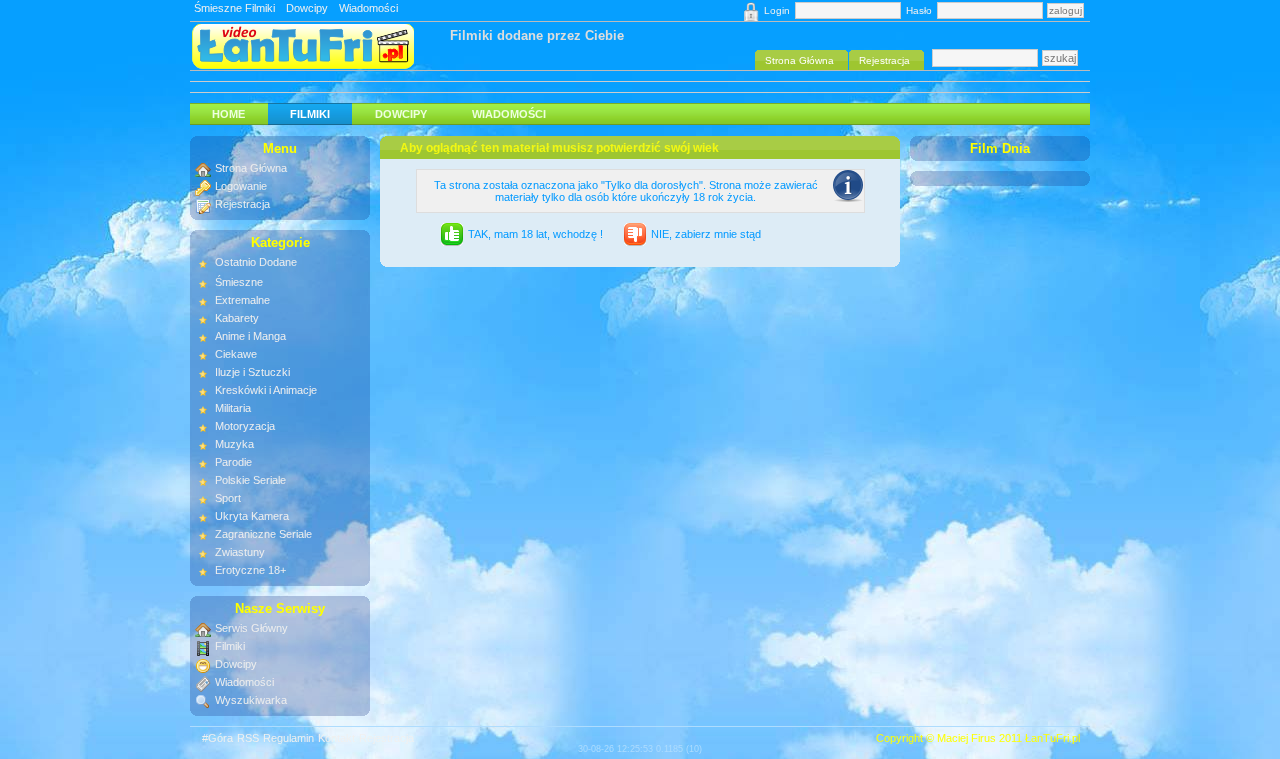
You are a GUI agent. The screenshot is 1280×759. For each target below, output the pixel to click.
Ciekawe (236, 354)
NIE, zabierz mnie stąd (706, 234)
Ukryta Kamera (252, 516)
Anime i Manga (250, 336)
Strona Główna (251, 168)
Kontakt (336, 738)
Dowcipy (307, 8)
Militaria (233, 408)
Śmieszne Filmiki (234, 8)
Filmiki (310, 114)
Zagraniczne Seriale (263, 534)
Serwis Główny (251, 628)
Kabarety (237, 318)
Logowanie (241, 186)
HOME (228, 114)
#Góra (217, 738)
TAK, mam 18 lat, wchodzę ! (535, 234)
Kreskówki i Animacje (266, 390)
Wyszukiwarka (251, 700)
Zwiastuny (240, 552)
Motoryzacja (245, 426)
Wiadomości (368, 8)
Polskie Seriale (250, 480)
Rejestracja (242, 204)
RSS (248, 738)
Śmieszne (239, 282)
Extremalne (242, 300)
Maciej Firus (966, 738)
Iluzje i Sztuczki (252, 372)
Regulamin (288, 738)
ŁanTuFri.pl (1052, 738)
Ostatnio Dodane (256, 262)
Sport (228, 498)
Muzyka (234, 444)
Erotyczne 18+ (250, 570)
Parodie (233, 462)
